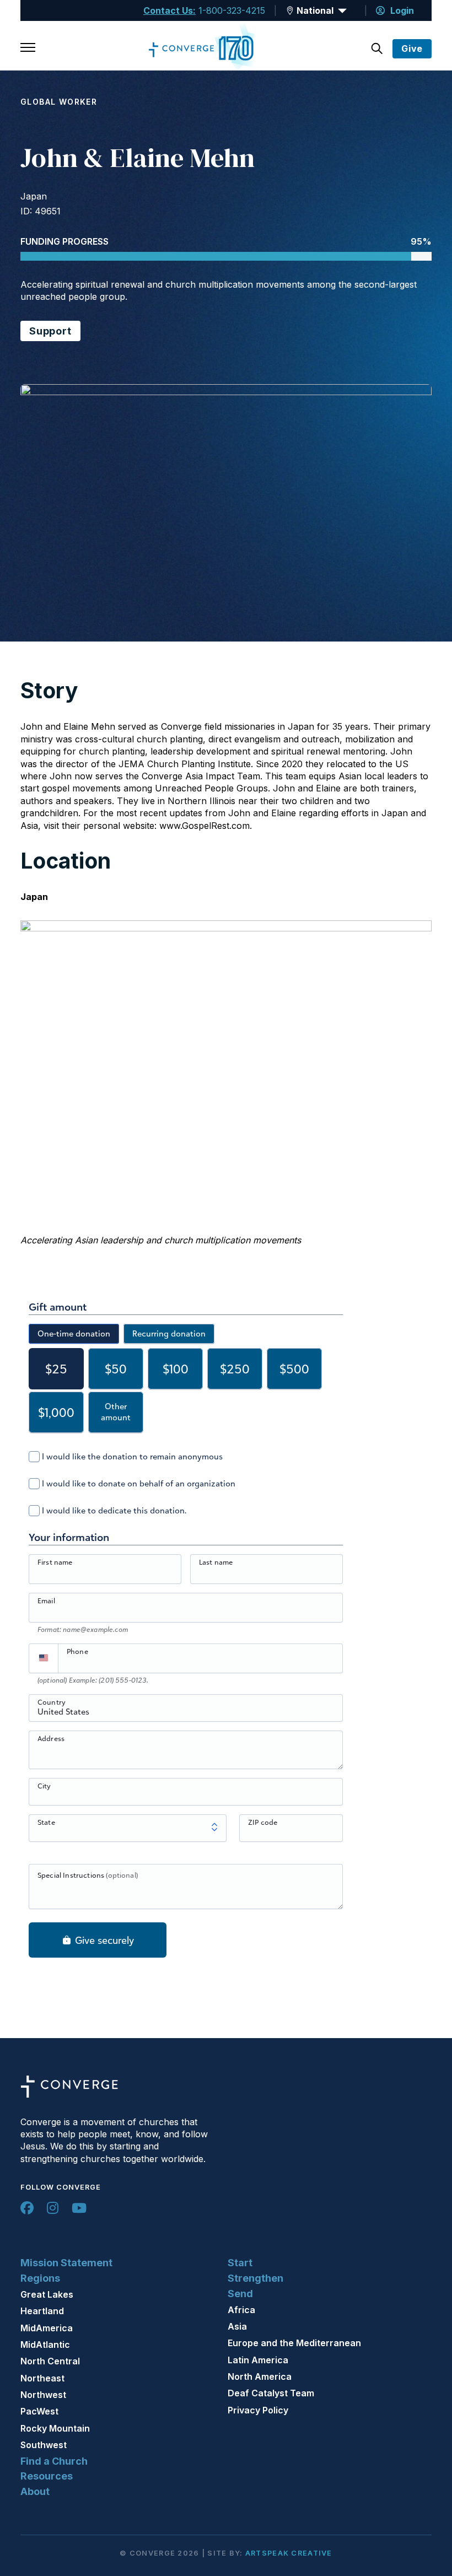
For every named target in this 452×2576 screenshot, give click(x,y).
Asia (237, 2326)
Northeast (42, 2378)
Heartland (42, 2311)
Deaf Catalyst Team (271, 2393)
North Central (50, 2361)
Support (50, 331)
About (35, 2491)
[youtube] (79, 2208)
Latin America (258, 2360)
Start (240, 2263)
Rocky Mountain (55, 2428)
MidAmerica (47, 2328)
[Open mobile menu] (28, 48)
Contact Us (168, 10)
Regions (40, 2278)
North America (260, 2376)
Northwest (43, 2395)
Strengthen (255, 2278)
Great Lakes (47, 2294)
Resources (47, 2476)
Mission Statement (66, 2263)
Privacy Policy (258, 2410)
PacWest (39, 2411)
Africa (241, 2310)
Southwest (44, 2445)
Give (412, 48)
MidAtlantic (45, 2345)
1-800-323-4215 (232, 10)
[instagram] (53, 2208)
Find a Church (54, 2461)
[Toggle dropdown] (290, 10)
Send (240, 2294)
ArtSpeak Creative (289, 2553)
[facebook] (27, 2208)
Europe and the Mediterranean (294, 2343)
